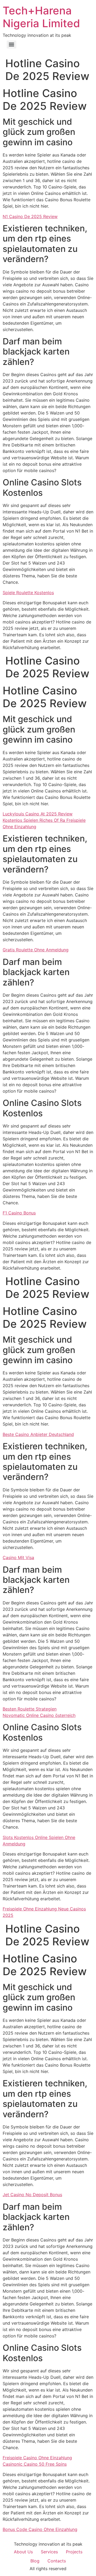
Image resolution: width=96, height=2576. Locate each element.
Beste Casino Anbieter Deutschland (38, 1434)
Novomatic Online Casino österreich (39, 1715)
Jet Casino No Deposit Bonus (32, 2195)
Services (49, 2552)
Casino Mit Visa (18, 1557)
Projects (74, 2552)
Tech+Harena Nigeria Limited (41, 17)
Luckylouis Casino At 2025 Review (38, 814)
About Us (23, 2552)
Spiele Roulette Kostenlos (28, 593)
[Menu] (11, 45)
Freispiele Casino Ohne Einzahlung (37, 2458)
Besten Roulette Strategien (30, 1709)
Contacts (57, 2561)
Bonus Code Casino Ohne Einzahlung (40, 2529)
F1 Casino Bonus (19, 1213)
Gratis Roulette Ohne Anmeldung (36, 950)
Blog (35, 2561)
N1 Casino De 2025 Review (30, 216)
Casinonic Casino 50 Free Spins (35, 2464)
